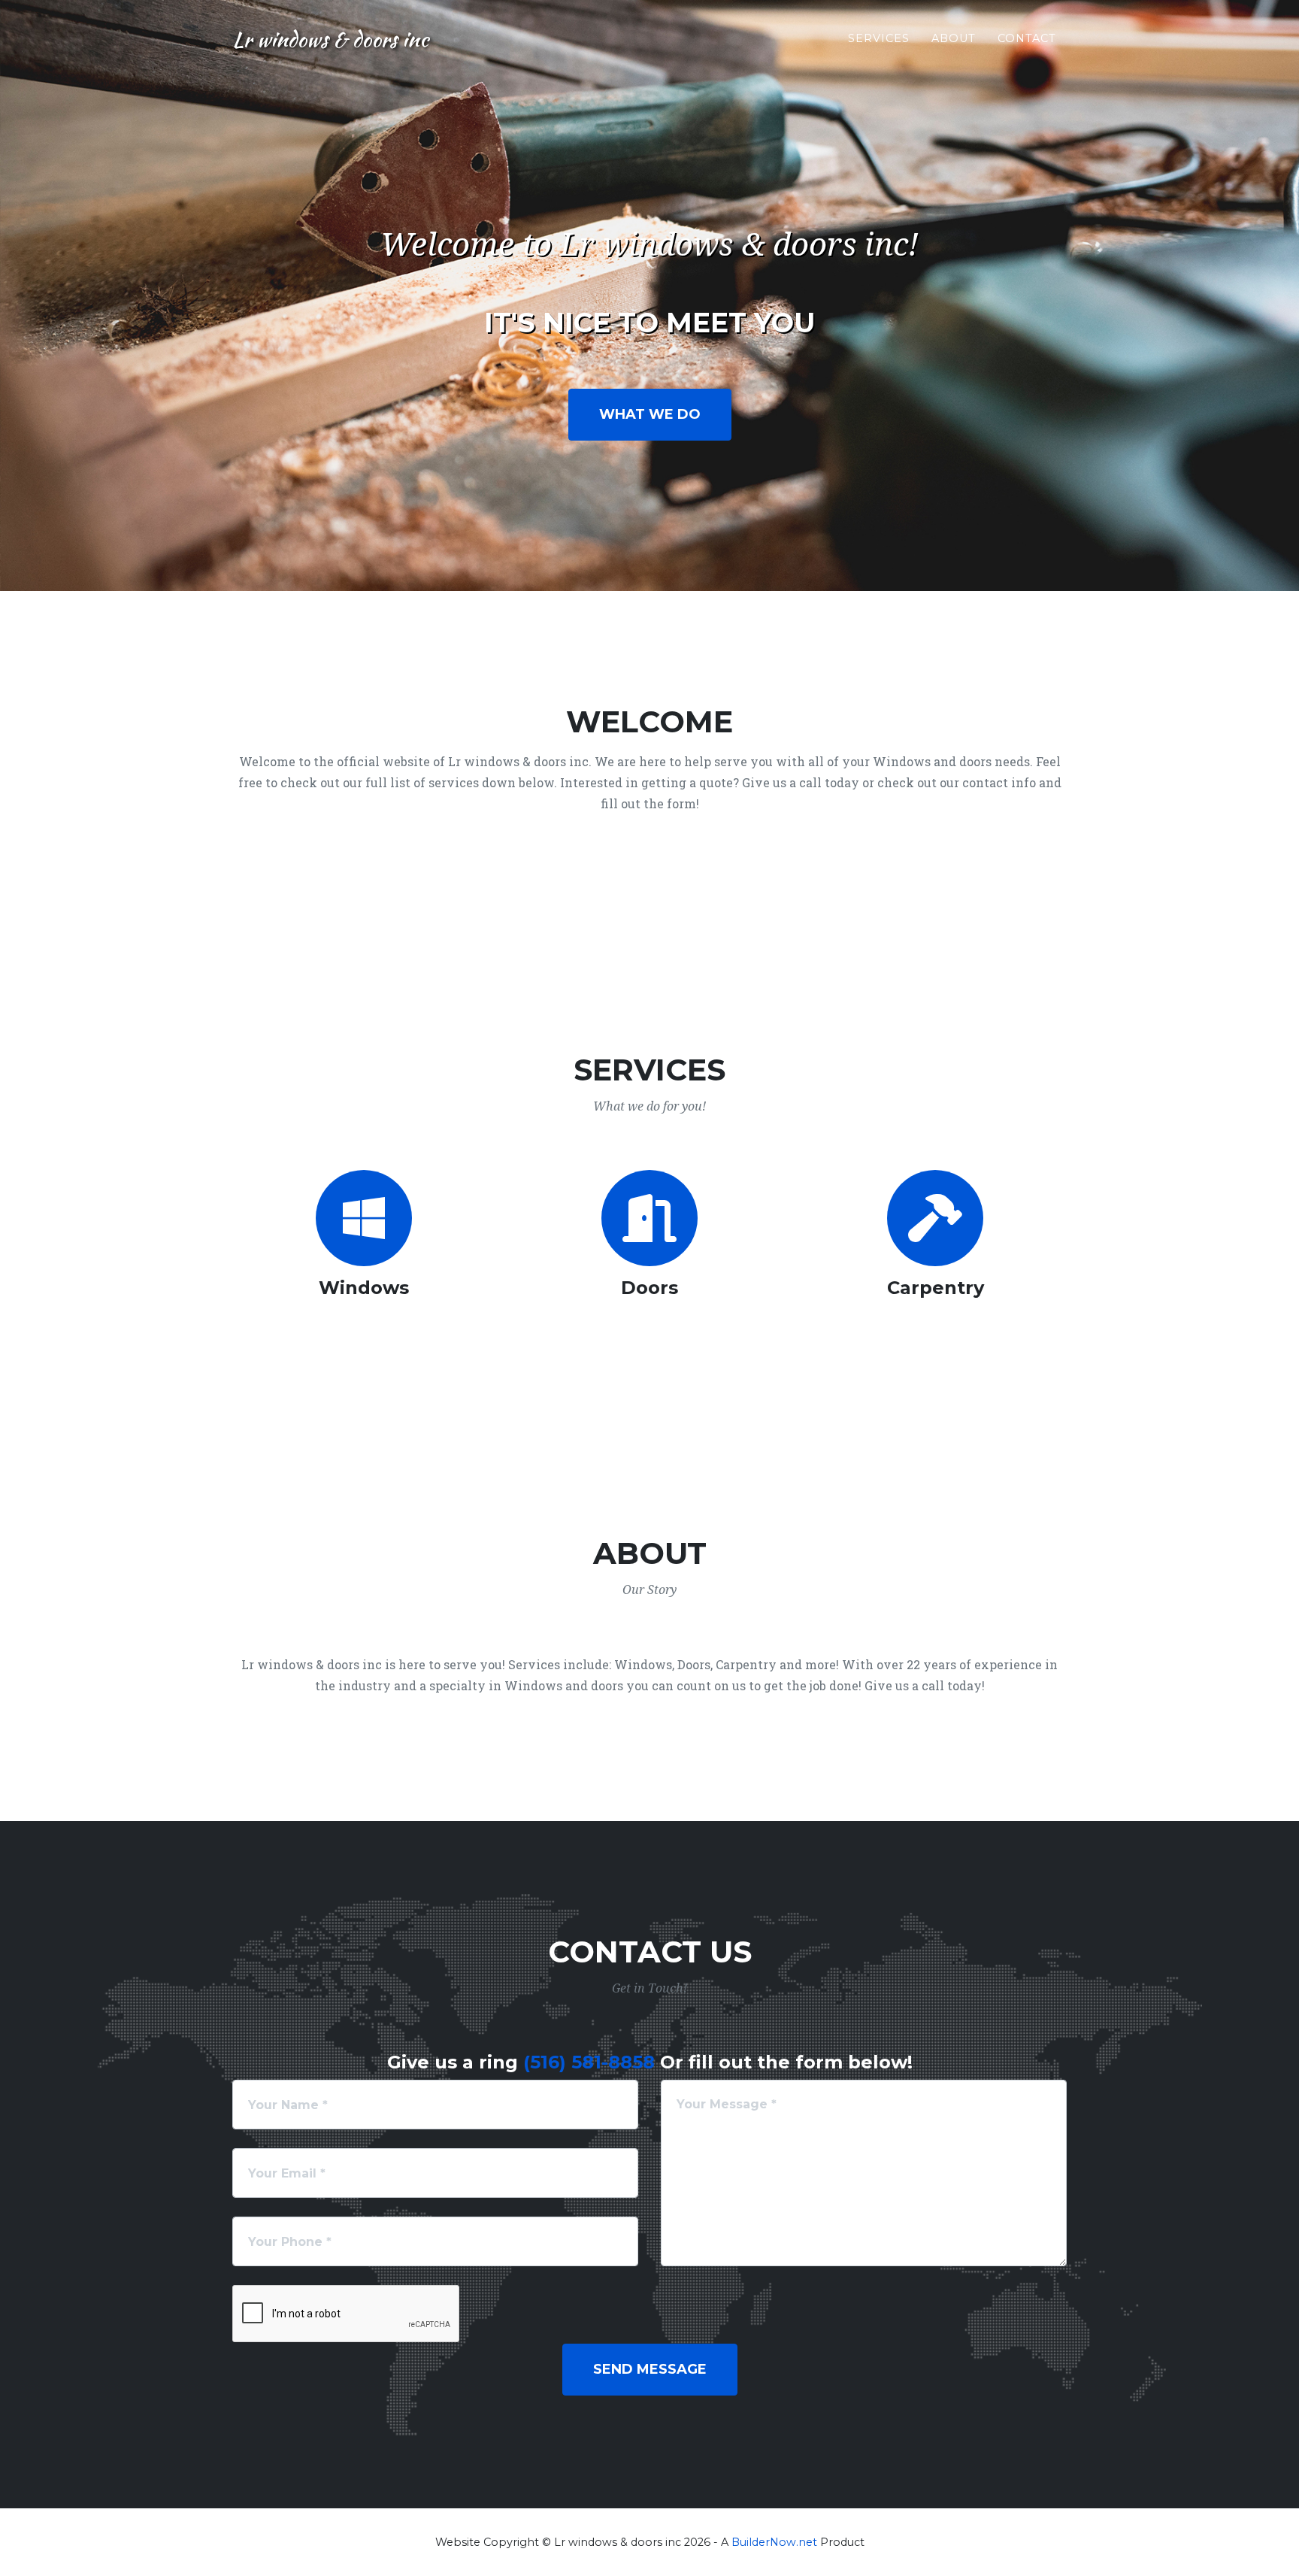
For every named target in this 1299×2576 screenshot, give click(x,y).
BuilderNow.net (774, 2542)
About (954, 38)
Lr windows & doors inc (330, 39)
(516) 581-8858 (589, 2062)
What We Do (650, 414)
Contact (1027, 38)
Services (879, 38)
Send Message (650, 2369)
